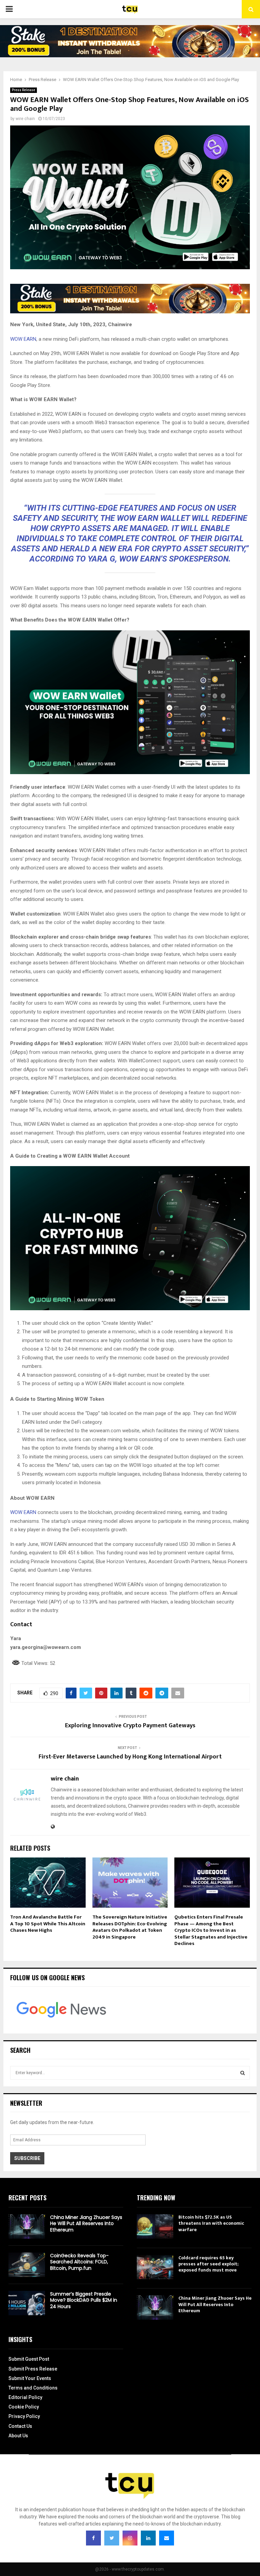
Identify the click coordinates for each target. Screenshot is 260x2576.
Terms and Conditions (33, 2388)
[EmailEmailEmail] (167, 2538)
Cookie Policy (24, 2407)
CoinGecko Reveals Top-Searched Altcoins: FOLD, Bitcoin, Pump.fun (79, 2262)
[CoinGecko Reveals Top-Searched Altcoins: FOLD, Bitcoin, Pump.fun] (27, 2265)
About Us (18, 2436)
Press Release (24, 90)
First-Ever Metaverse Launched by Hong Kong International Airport (130, 1757)
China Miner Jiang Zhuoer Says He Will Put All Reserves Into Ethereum (86, 2223)
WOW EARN (23, 339)
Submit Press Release (33, 2369)
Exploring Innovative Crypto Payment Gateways (130, 1726)
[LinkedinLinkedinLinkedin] (148, 2538)
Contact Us (20, 2426)
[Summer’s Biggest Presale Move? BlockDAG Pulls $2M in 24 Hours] (27, 2303)
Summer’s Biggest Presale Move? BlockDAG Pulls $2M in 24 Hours (84, 2300)
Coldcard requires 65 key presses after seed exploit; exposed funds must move (208, 2264)
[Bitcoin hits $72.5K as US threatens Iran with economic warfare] (155, 2226)
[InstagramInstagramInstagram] (130, 2538)
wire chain (25, 119)
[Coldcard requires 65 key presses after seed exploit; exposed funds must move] (155, 2267)
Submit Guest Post (29, 2359)
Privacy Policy (24, 2416)
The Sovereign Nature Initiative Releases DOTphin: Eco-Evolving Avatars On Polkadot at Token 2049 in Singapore (130, 1927)
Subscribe (27, 2158)
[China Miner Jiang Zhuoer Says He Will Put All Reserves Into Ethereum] (27, 2226)
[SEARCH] (243, 2073)
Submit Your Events (30, 2378)
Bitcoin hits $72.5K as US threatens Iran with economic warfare (211, 2223)
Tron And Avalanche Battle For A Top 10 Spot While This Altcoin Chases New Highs (48, 1924)
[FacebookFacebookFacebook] (93, 2538)
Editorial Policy (25, 2397)
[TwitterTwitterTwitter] (112, 2538)
